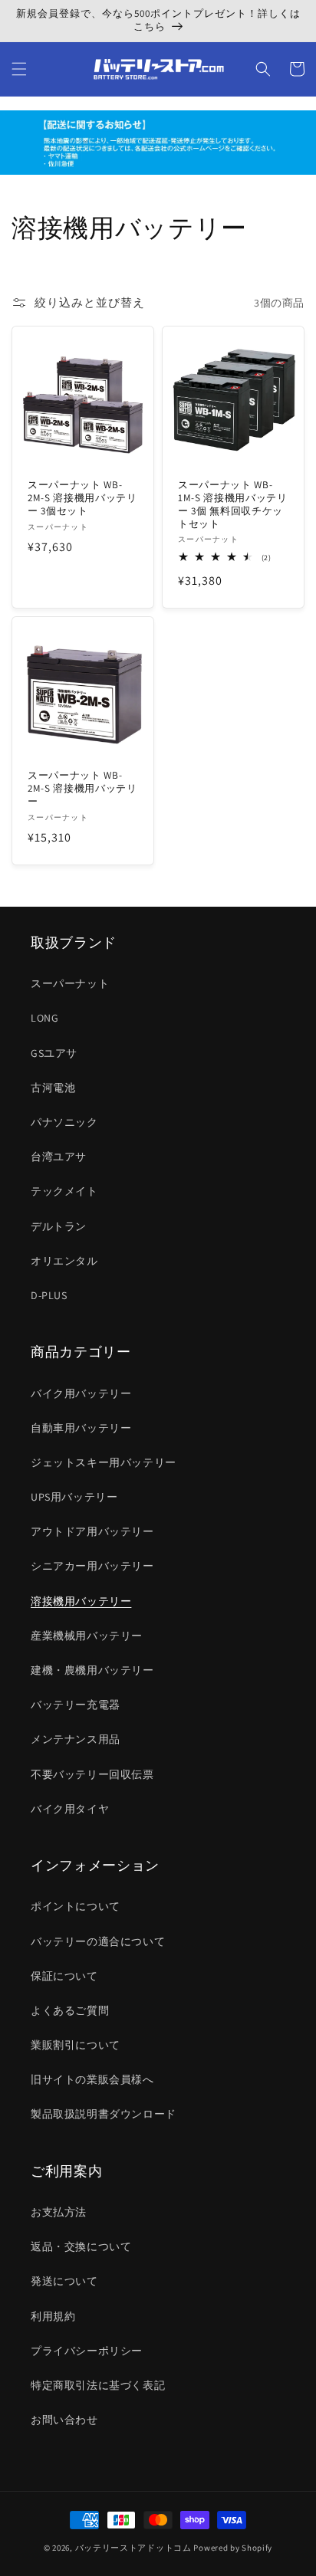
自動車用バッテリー (81, 1428)
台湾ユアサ (59, 1157)
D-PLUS (49, 1295)
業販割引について (76, 2045)
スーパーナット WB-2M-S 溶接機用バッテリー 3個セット (82, 498)
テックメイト (64, 1191)
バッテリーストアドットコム (133, 2548)
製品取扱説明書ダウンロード (104, 2114)
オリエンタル (64, 1261)
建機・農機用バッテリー (92, 1670)
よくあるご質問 (70, 2010)
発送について (64, 2281)
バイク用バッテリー (81, 1393)
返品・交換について (81, 2246)
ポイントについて (76, 1906)
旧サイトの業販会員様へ (92, 2079)
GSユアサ (54, 1053)
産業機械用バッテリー (87, 1636)
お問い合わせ (64, 2420)
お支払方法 (59, 2212)
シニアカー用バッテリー (92, 1566)
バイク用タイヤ (70, 1809)
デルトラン (59, 1226)
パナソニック (64, 1122)
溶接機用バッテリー (81, 1601)
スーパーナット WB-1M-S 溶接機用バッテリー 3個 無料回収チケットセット (233, 504)
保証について (64, 1976)
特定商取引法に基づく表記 (98, 2385)
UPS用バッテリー (74, 1497)
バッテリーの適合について (98, 1941)
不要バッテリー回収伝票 (92, 1774)
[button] (19, 69)
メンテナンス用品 (76, 1739)
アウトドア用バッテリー (92, 1531)
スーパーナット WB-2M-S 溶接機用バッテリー (82, 789)
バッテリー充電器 (76, 1705)
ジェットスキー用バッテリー (104, 1462)
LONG (44, 1018)
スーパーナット (70, 983)
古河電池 (53, 1088)
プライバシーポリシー (87, 2351)
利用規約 (53, 2316)
